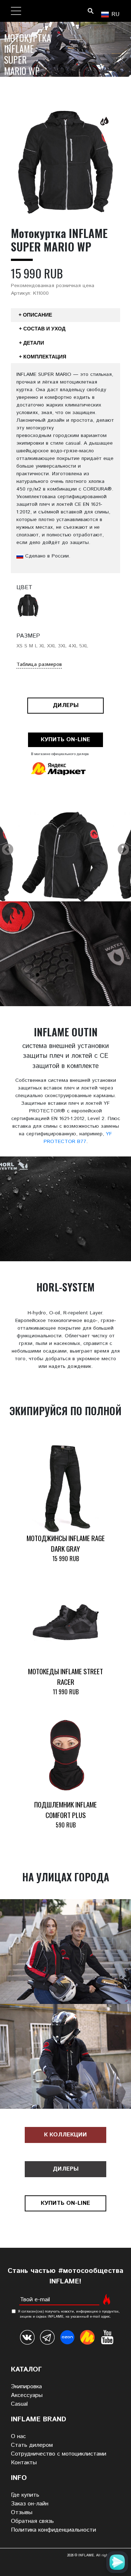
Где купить (25, 2495)
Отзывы (22, 2513)
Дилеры (66, 705)
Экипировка (26, 2387)
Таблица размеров (39, 664)
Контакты (24, 2463)
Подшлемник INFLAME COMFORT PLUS (65, 1810)
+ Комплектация (43, 357)
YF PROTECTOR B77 (78, 1138)
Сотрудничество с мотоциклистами (59, 2454)
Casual (19, 2404)
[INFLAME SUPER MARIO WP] (65, 861)
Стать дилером (32, 2445)
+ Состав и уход (42, 329)
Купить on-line (65, 740)
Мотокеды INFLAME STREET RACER (65, 1676)
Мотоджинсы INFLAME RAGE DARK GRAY (66, 1543)
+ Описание (35, 315)
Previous (8, 850)
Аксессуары (27, 2395)
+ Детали (31, 343)
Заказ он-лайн (30, 2504)
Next (123, 850)
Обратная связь (32, 2521)
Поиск (90, 11)
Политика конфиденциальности (53, 2530)
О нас (18, 2436)
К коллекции (65, 2135)
